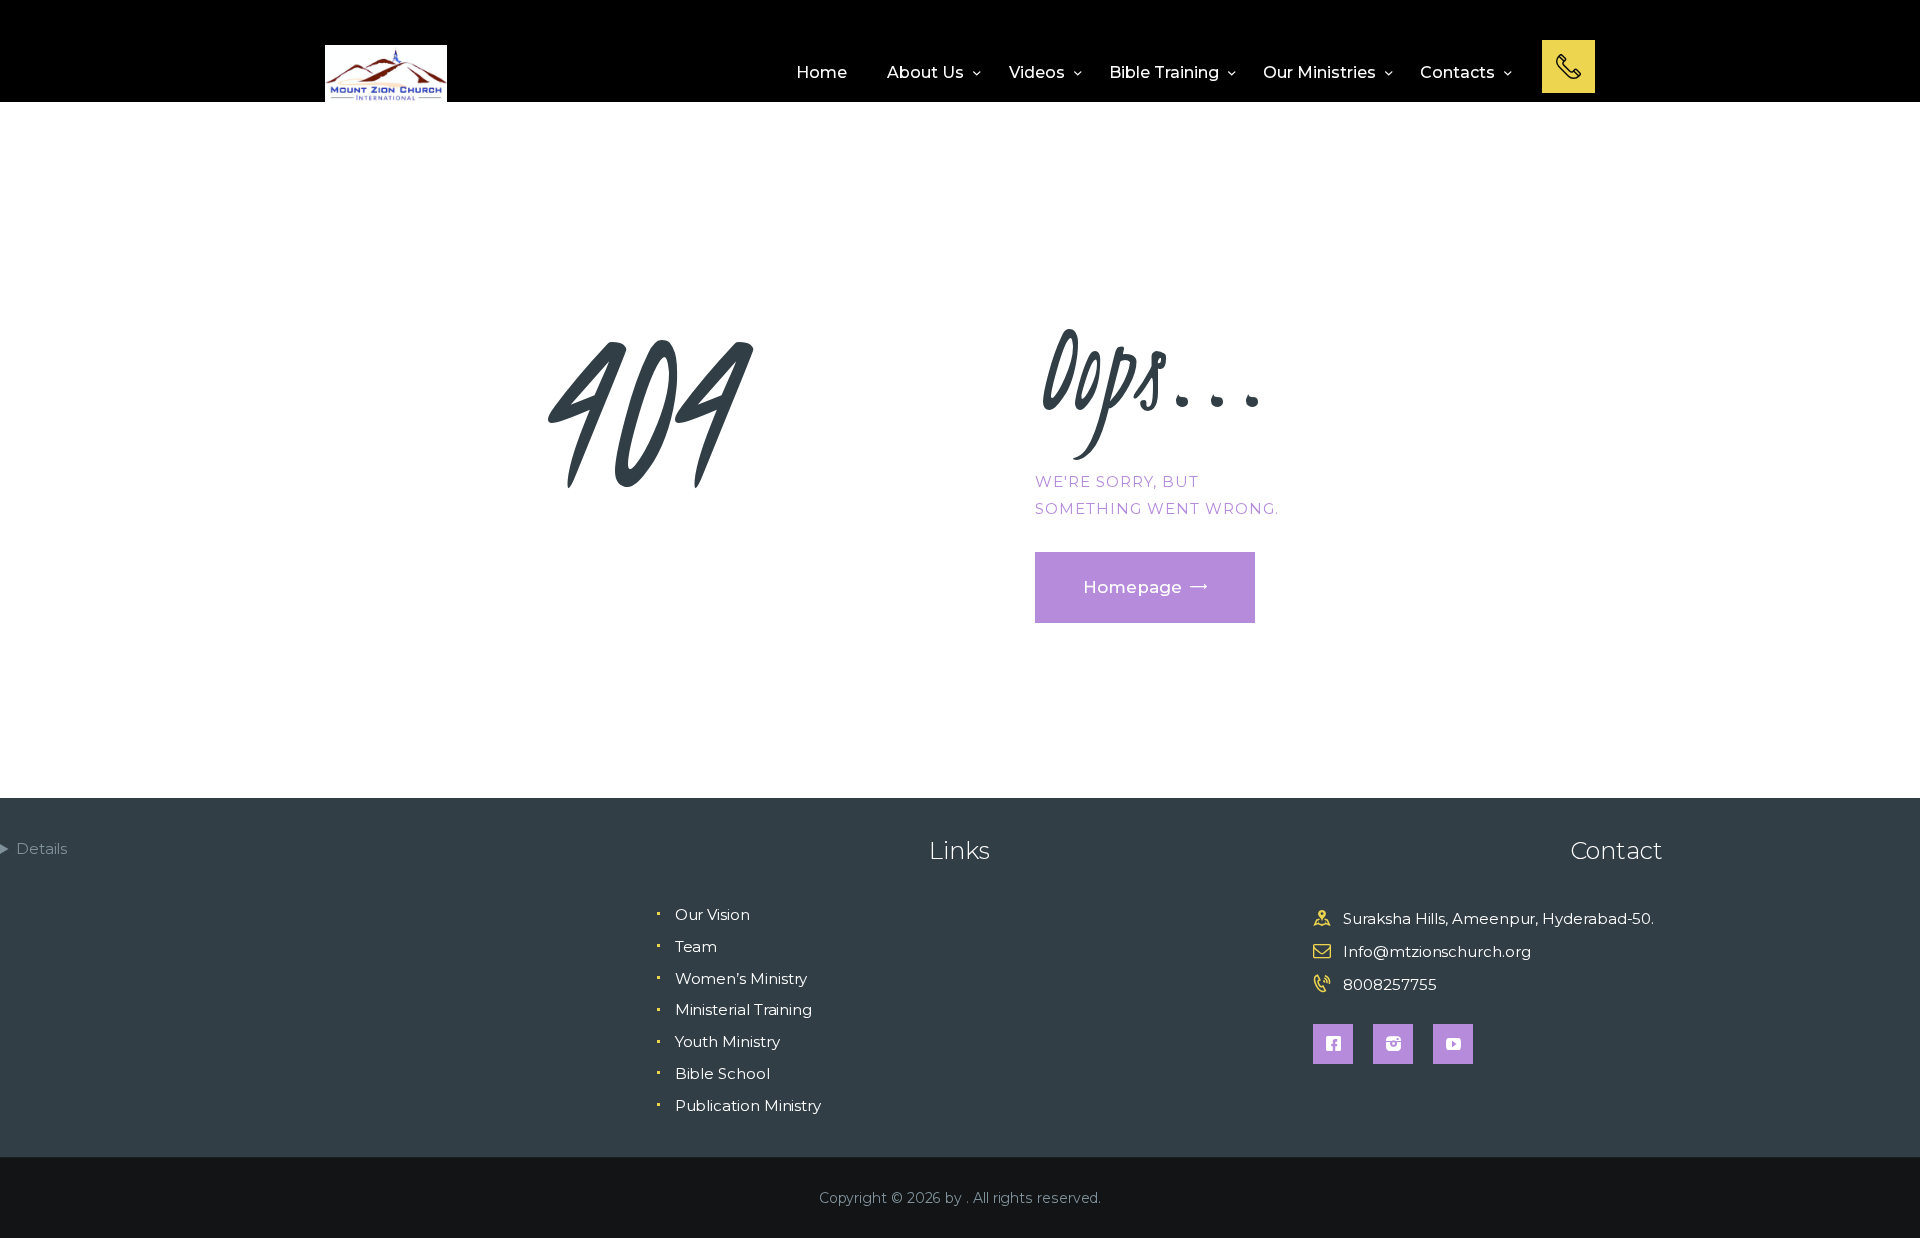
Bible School (722, 1073)
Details (41, 848)
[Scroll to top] (1870, 1190)
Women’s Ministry (741, 978)
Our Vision (712, 914)
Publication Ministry (748, 1105)
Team (696, 946)
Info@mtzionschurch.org (1436, 951)
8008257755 (1389, 984)
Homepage (1132, 587)
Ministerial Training (743, 1009)
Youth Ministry (727, 1041)
